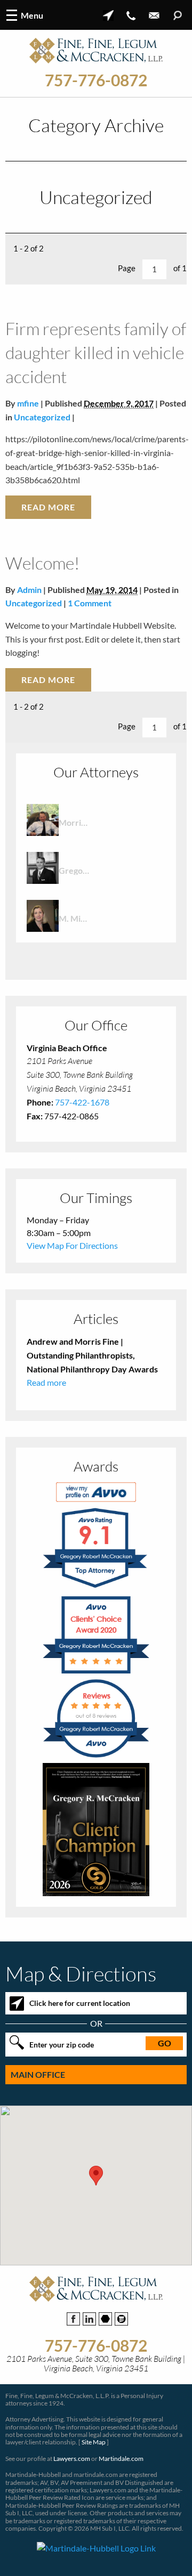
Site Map (94, 2442)
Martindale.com (121, 2459)
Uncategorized (42, 417)
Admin (29, 590)
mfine (28, 403)
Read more (46, 1382)
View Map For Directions (72, 1245)
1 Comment (90, 603)
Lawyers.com (72, 2459)
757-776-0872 (96, 80)
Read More (48, 507)
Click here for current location (80, 2003)
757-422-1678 (82, 1102)
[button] (96, 2176)
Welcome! (42, 563)
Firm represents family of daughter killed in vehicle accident (96, 352)
